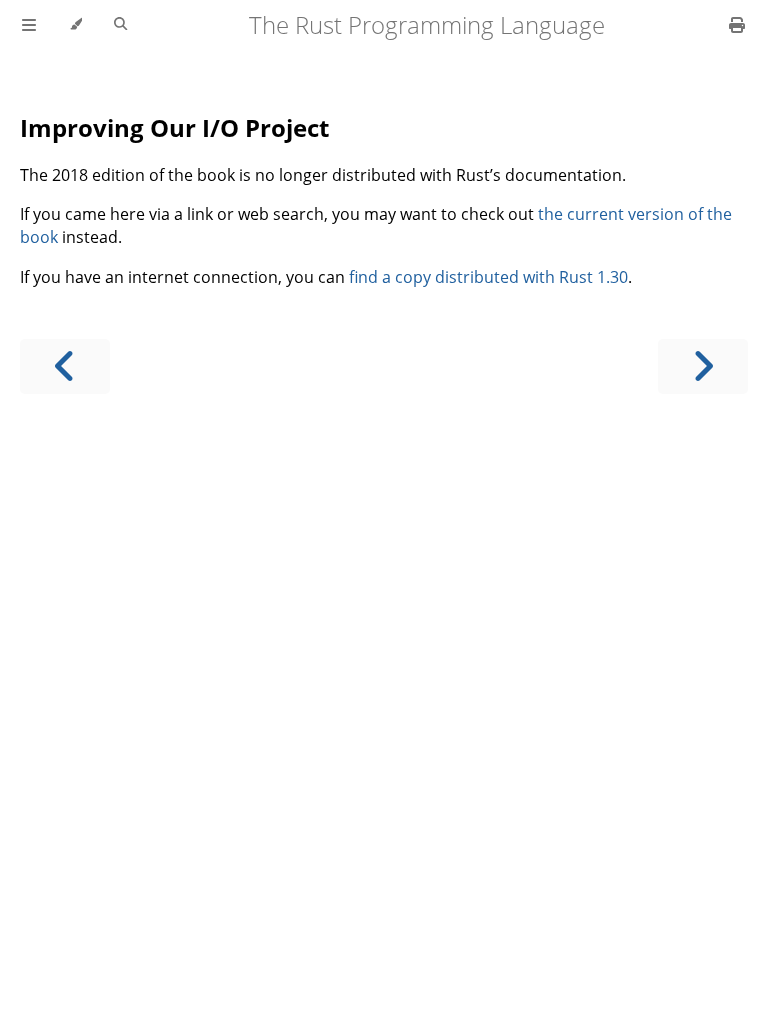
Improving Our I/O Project (174, 127)
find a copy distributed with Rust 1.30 (488, 277)
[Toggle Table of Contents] (29, 25)
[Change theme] (75, 25)
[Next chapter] (703, 366)
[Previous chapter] (65, 366)
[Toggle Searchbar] (120, 25)
